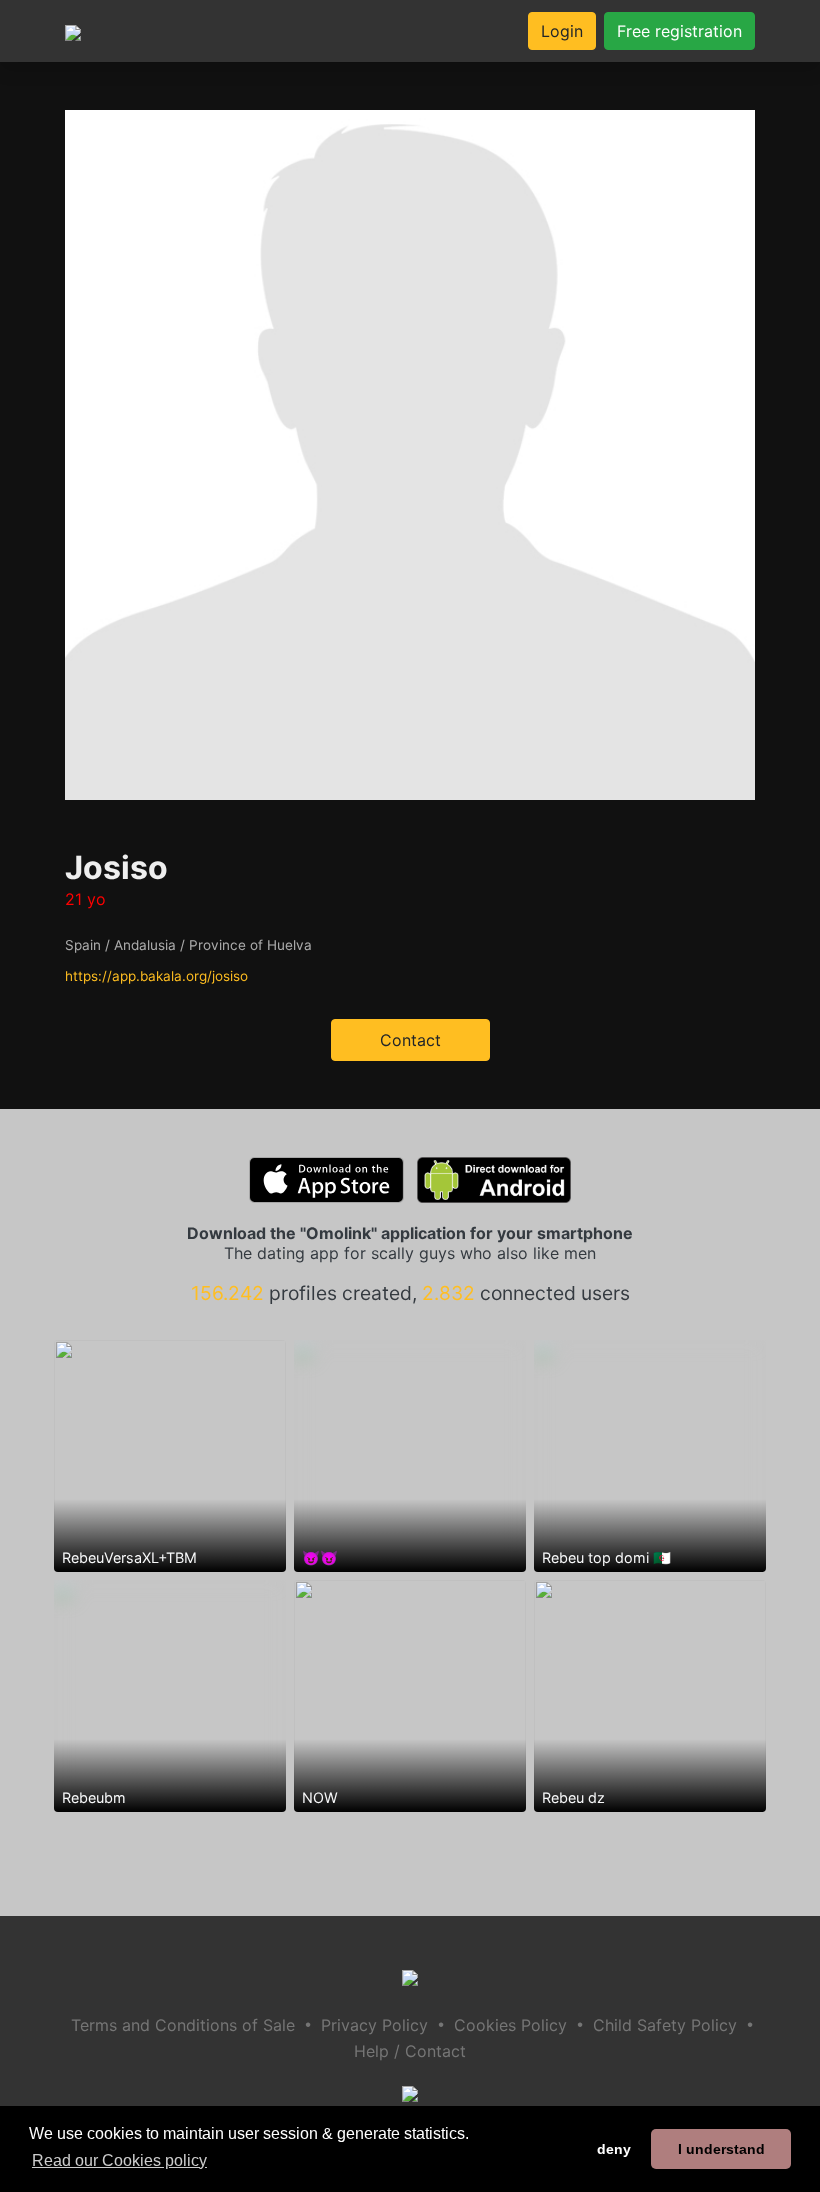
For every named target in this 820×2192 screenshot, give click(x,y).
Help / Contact (410, 2051)
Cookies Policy (510, 2025)
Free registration (679, 31)
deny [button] (614, 2149)
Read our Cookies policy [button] (119, 2160)
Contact (410, 1040)
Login (562, 31)
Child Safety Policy (665, 2025)
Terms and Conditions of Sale (183, 2025)
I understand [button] (721, 2149)
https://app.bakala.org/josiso (156, 976)
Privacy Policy (374, 2025)
